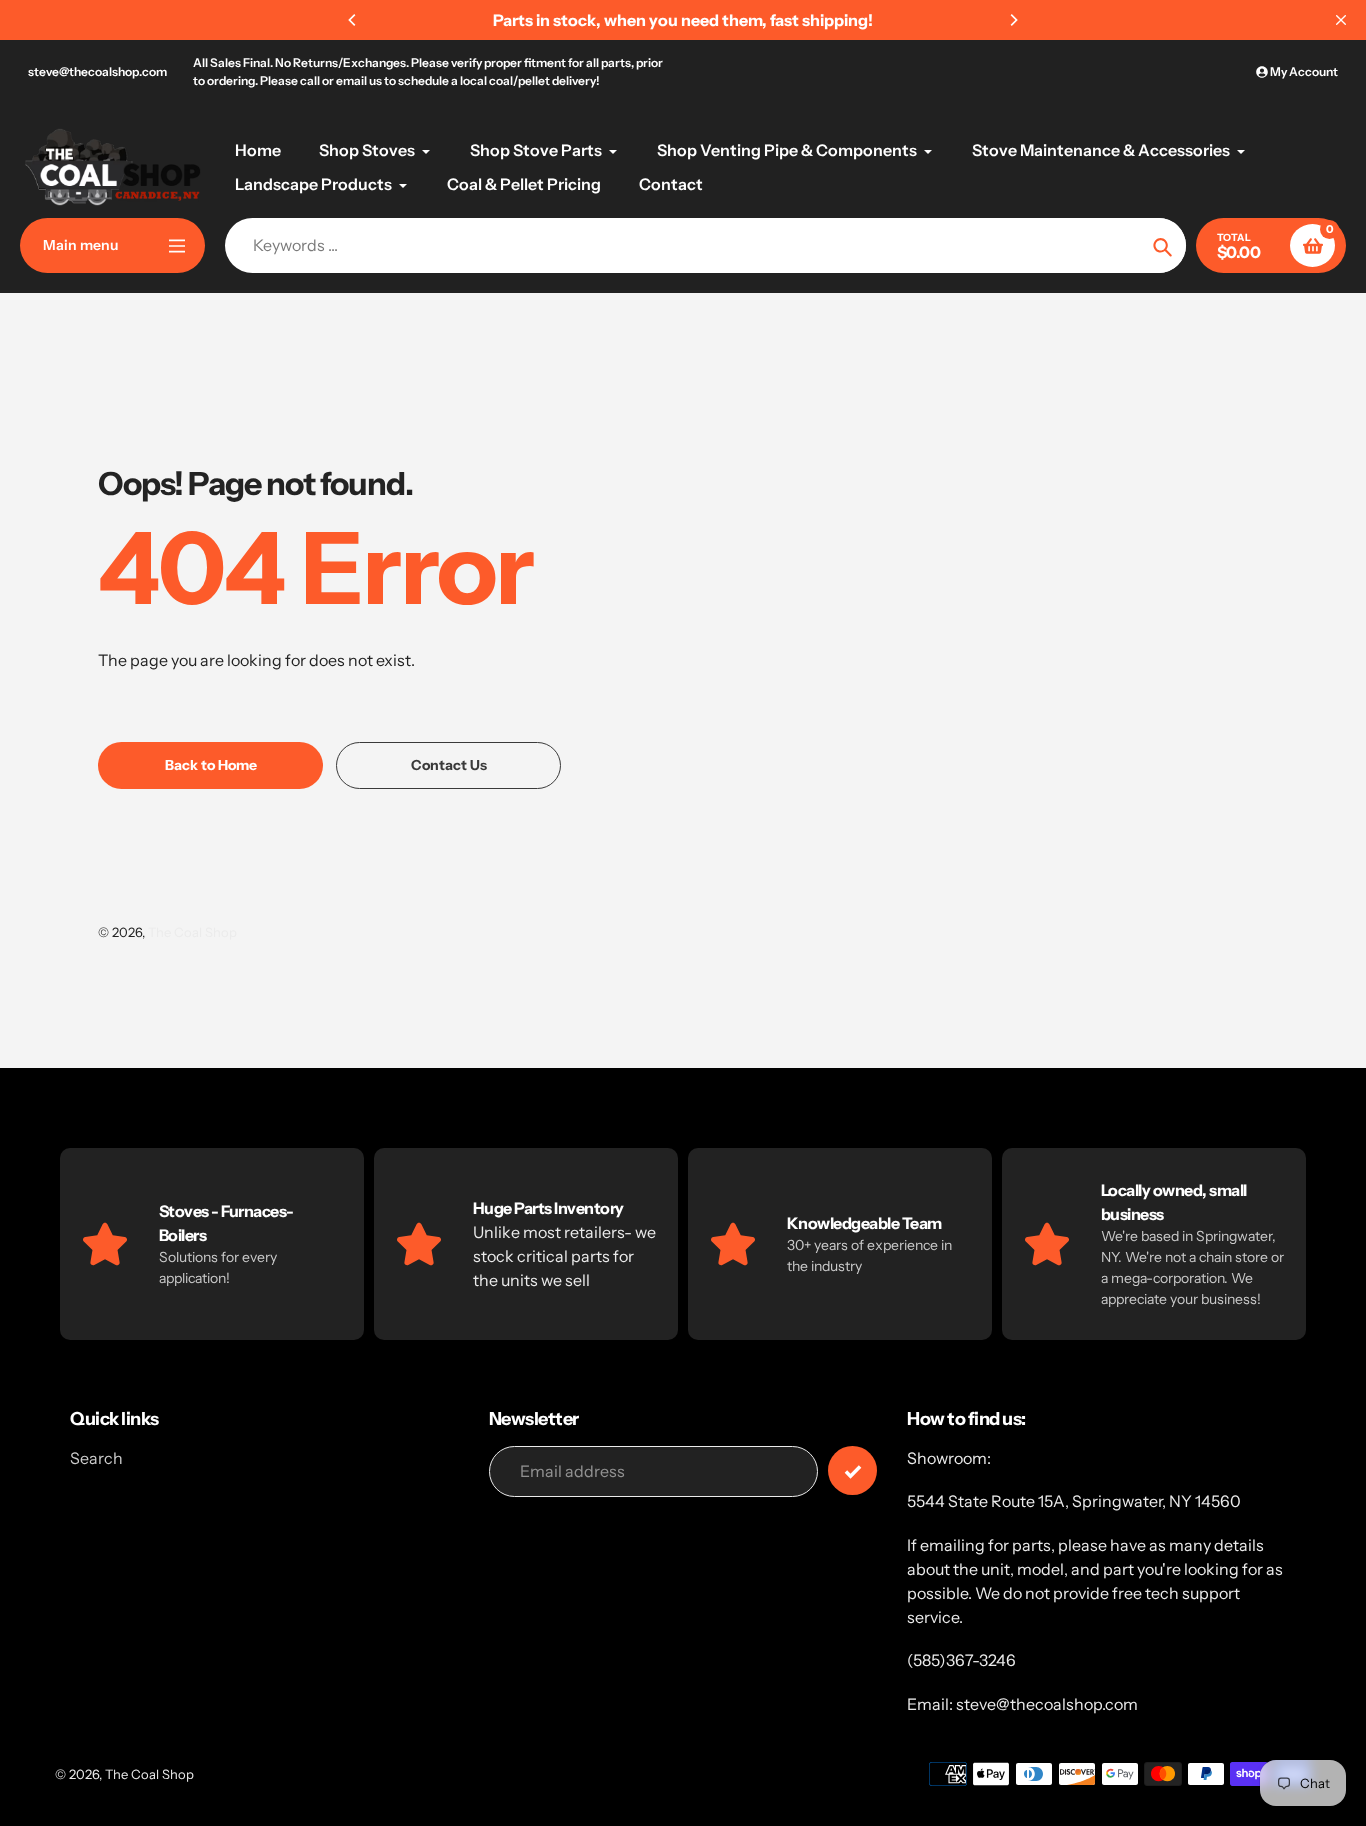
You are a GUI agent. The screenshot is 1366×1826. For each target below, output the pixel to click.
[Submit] (852, 1470)
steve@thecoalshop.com (97, 71)
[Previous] (353, 20)
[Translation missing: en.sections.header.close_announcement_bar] (1341, 20)
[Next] (1013, 20)
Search (96, 1458)
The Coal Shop (192, 932)
